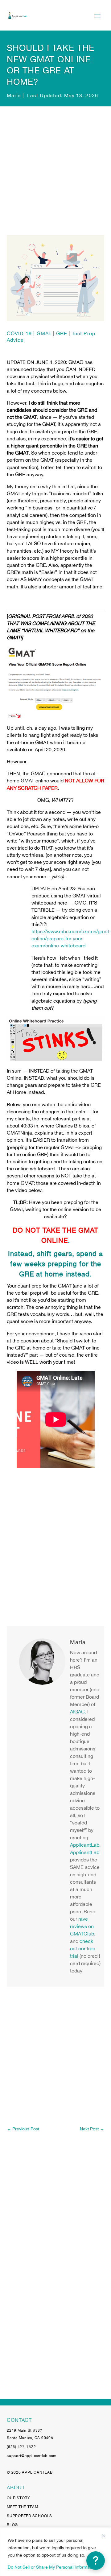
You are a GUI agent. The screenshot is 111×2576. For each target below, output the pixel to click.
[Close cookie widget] (104, 2536)
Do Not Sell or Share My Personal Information (52, 2567)
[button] (96, 2561)
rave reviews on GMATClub (82, 1926)
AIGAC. (78, 1712)
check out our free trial (83, 1948)
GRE (62, 333)
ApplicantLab (85, 1845)
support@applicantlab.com (32, 2456)
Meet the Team (23, 2507)
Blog (12, 2525)
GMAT (44, 333)
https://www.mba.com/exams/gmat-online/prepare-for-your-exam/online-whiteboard (71, 938)
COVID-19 (19, 333)
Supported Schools (29, 2516)
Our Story (18, 2498)
